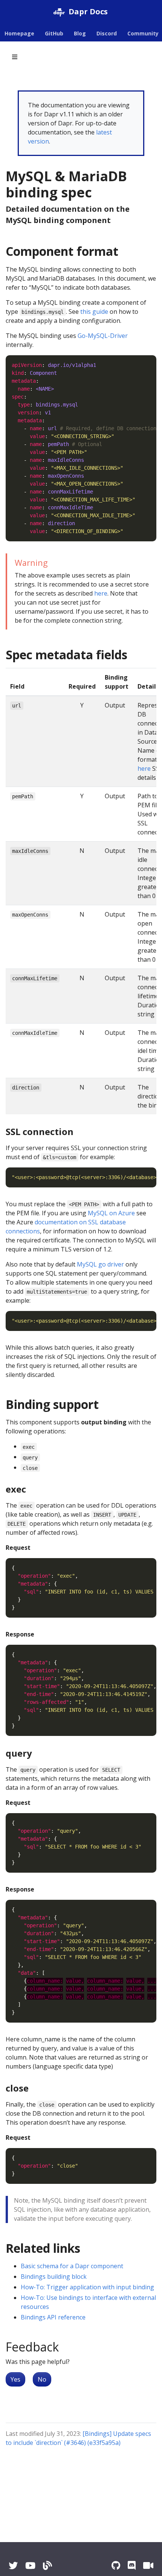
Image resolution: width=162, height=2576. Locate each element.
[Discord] (132, 2565)
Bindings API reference (53, 2317)
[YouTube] (30, 2565)
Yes (15, 2379)
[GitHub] (116, 2565)
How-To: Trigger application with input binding (87, 2287)
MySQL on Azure (111, 1213)
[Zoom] (148, 2565)
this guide (94, 312)
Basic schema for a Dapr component (72, 2266)
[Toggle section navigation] (15, 57)
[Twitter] (13, 2565)
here (101, 593)
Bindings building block (54, 2277)
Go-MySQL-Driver (103, 336)
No (42, 2379)
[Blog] (47, 2565)
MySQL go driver (100, 1264)
